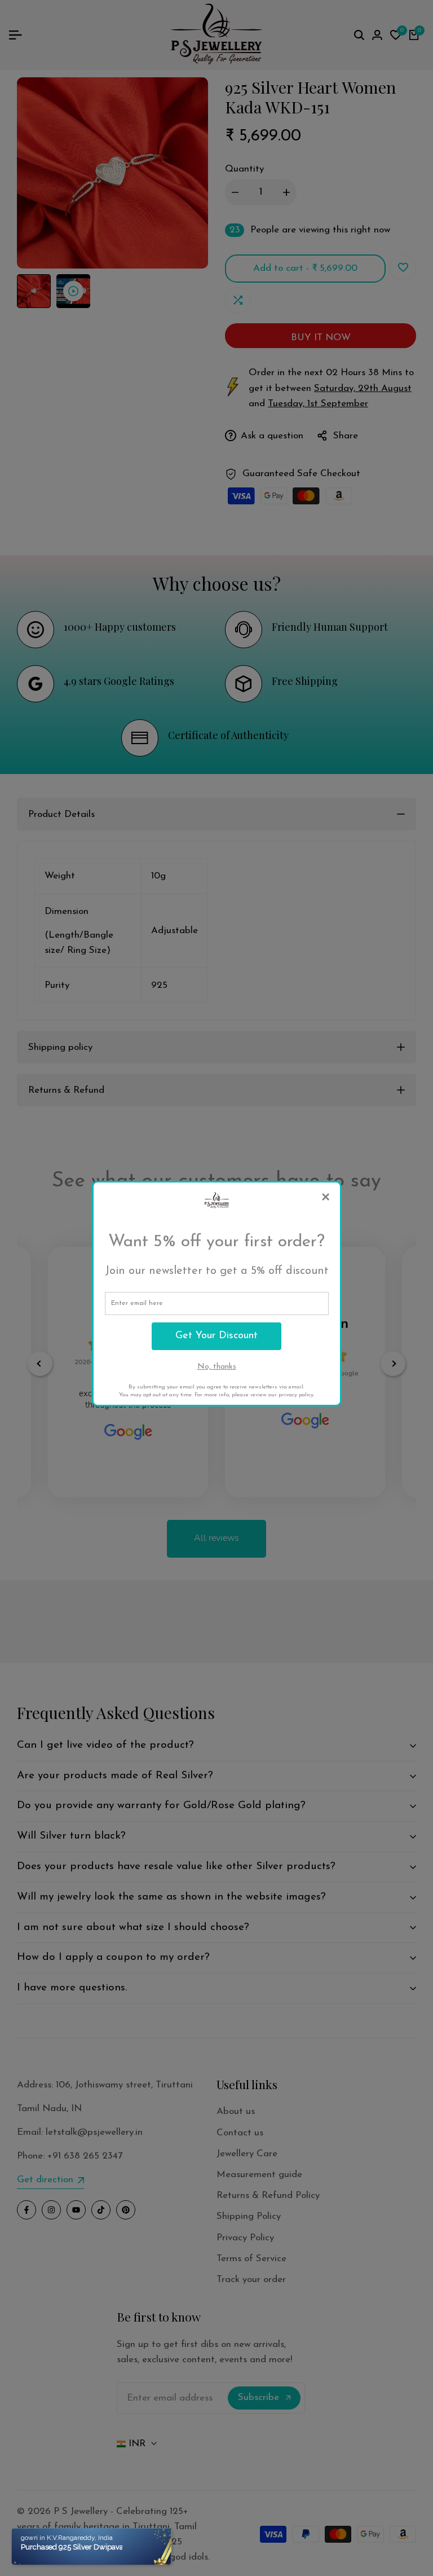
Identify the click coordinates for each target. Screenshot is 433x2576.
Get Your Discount (216, 1336)
